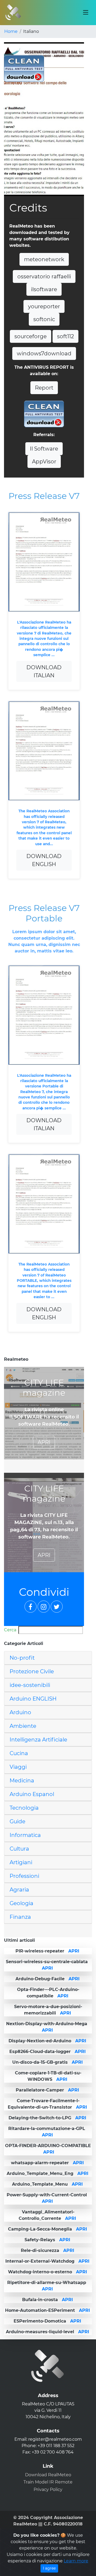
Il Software (44, 449)
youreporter (44, 306)
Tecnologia (24, 1808)
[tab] (48, 1658)
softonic (44, 319)
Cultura (19, 1849)
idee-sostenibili (30, 1685)
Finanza (20, 1917)
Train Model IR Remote (48, 2482)
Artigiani (21, 1862)
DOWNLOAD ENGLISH (44, 860)
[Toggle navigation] (86, 13)
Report (44, 388)
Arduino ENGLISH (33, 1699)
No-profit (22, 1658)
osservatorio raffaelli (44, 276)
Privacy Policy (48, 2490)
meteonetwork (44, 259)
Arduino (20, 1712)
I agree (49, 2568)
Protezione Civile (32, 1671)
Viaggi (18, 1767)
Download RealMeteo (48, 2475)
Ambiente (23, 1726)
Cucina (19, 1753)
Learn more (76, 2561)
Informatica (25, 1835)
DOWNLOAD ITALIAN (44, 671)
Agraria (19, 1890)
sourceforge (31, 336)
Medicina (22, 1781)
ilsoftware (44, 289)
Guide (17, 1821)
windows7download (44, 353)
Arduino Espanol (32, 1794)
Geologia (21, 1903)
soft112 (65, 336)
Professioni (24, 1876)
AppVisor (44, 462)
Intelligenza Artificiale (38, 1740)
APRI (44, 1442)
